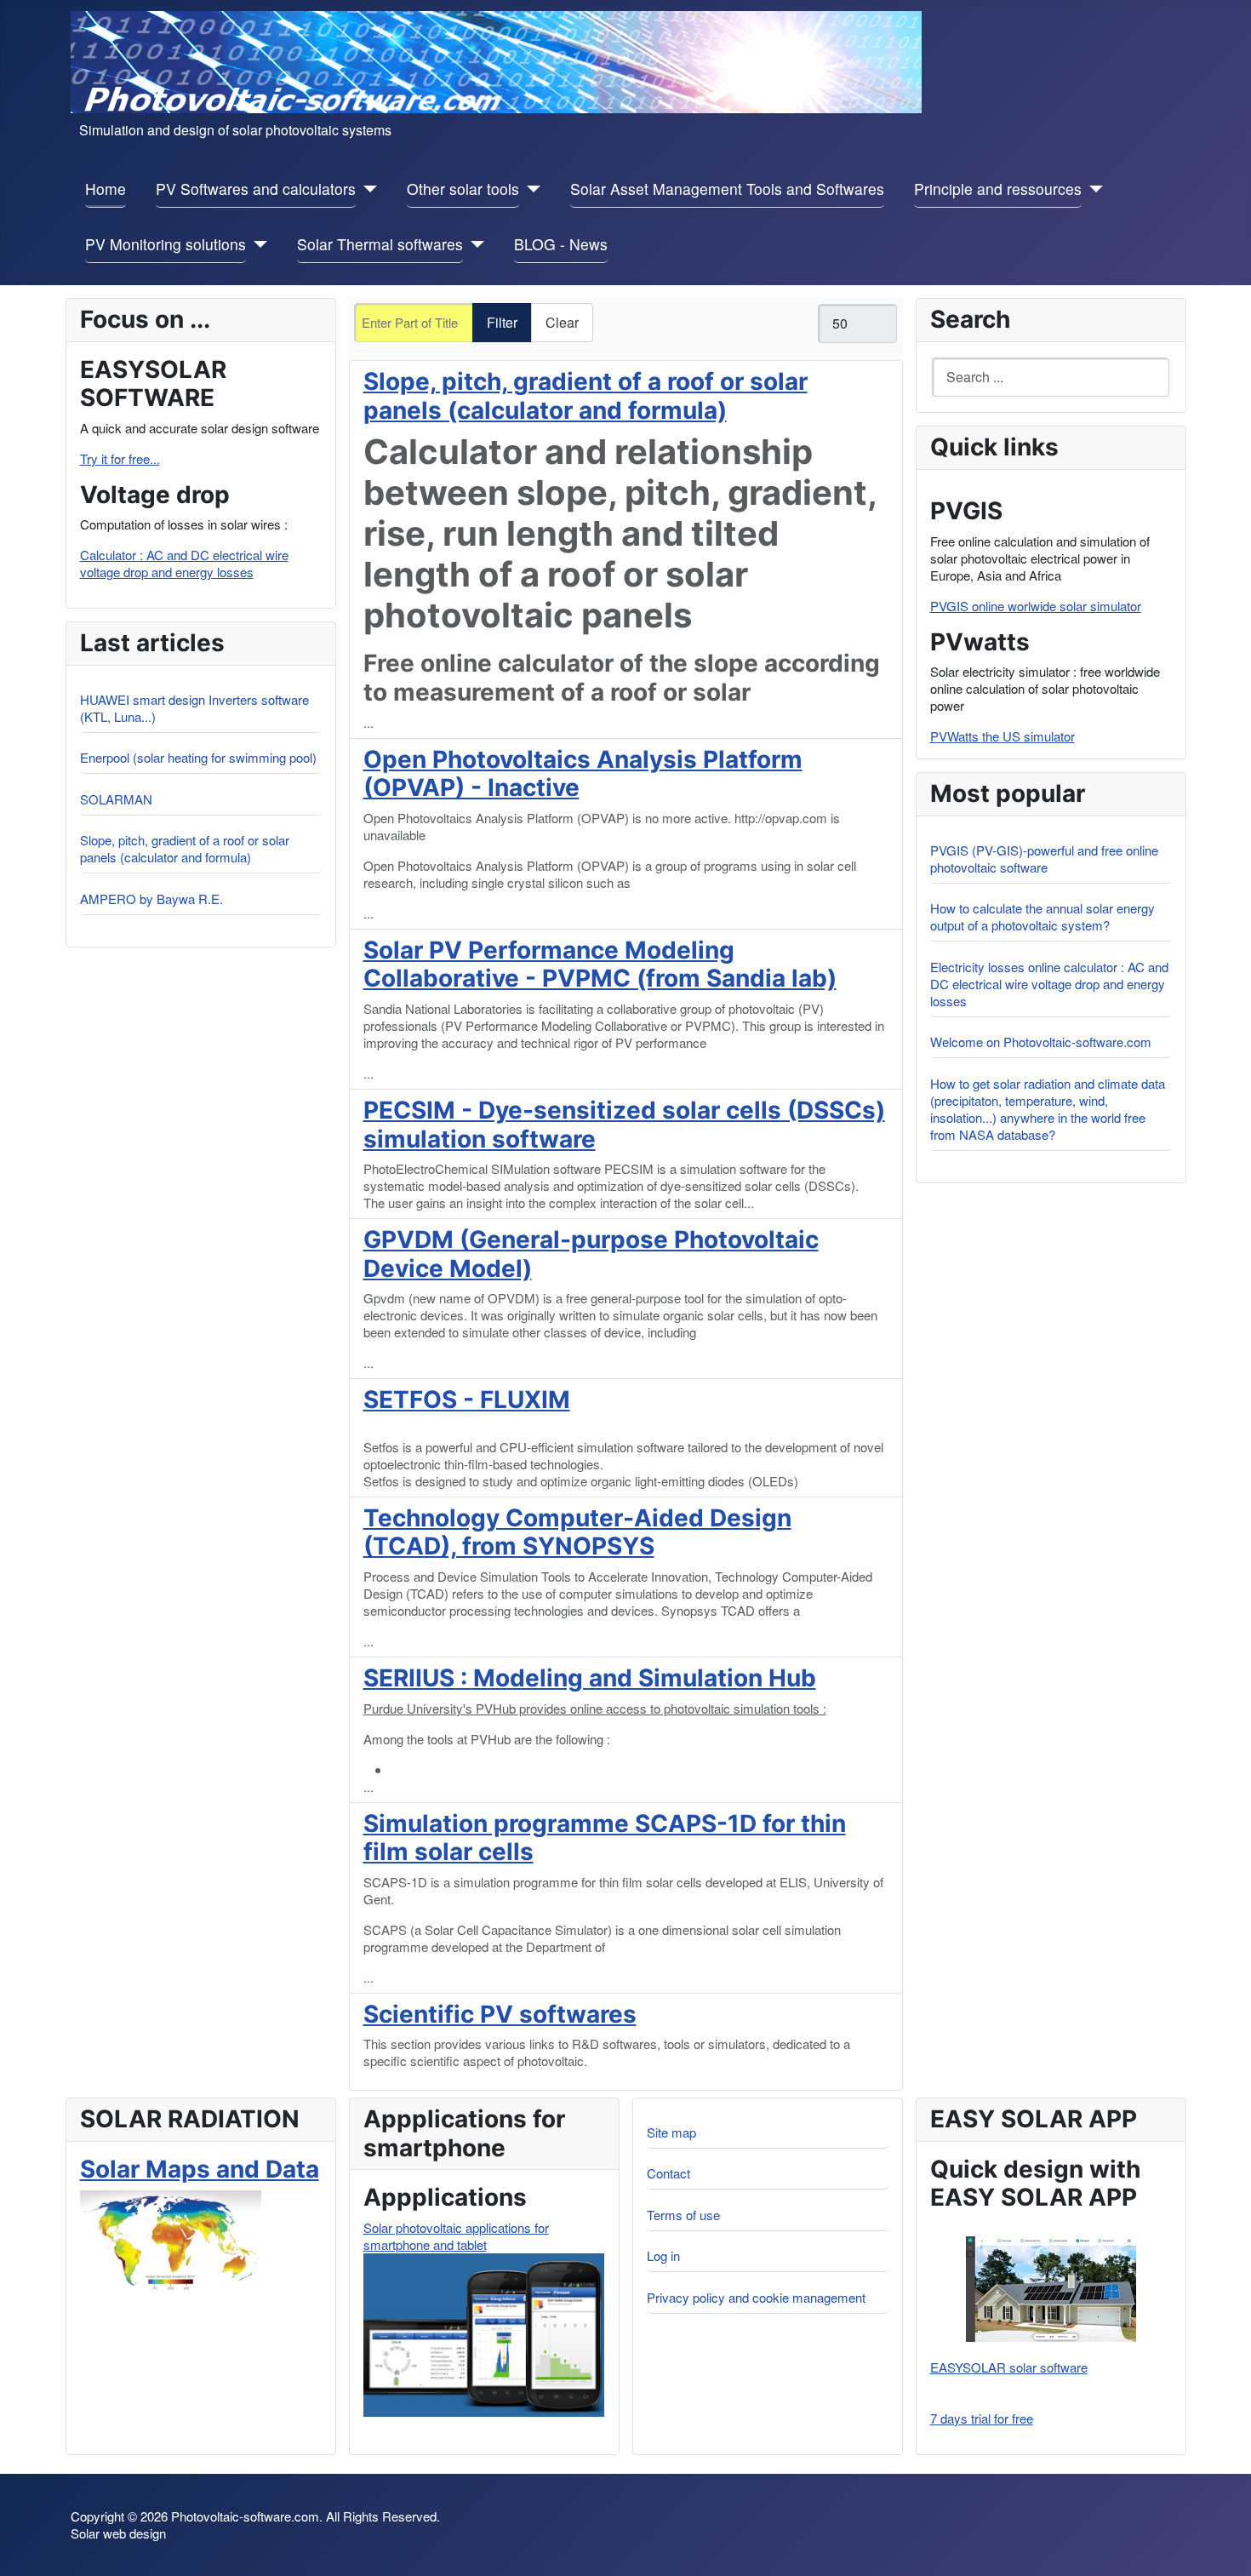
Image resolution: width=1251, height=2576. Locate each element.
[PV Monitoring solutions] (257, 245)
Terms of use (683, 2215)
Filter (502, 322)
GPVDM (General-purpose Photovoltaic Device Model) (591, 1254)
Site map (671, 2132)
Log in (663, 2255)
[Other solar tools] (530, 189)
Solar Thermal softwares (380, 244)
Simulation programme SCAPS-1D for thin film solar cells (605, 1838)
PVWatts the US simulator (1003, 736)
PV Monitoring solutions (166, 244)
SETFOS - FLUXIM (467, 1400)
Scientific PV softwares (500, 2014)
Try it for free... (120, 458)
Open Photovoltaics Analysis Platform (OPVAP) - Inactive (583, 774)
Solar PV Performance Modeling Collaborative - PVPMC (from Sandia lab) (600, 965)
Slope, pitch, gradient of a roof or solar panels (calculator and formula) (586, 396)
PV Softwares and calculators (256, 189)
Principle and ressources (998, 189)
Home (106, 189)
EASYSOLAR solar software (1009, 2367)
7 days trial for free (982, 2419)
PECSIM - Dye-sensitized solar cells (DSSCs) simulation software (624, 1125)
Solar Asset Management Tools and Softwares (727, 189)
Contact (668, 2173)
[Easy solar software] (1051, 2289)
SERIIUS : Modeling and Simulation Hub (590, 1678)
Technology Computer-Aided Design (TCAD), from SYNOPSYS (577, 1532)
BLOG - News (561, 244)
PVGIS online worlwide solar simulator (1036, 606)
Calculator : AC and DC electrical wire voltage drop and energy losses (184, 563)
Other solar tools (463, 189)
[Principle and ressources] (1092, 189)
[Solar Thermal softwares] (474, 245)
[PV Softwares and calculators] (366, 189)
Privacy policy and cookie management (756, 2297)
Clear (562, 322)
